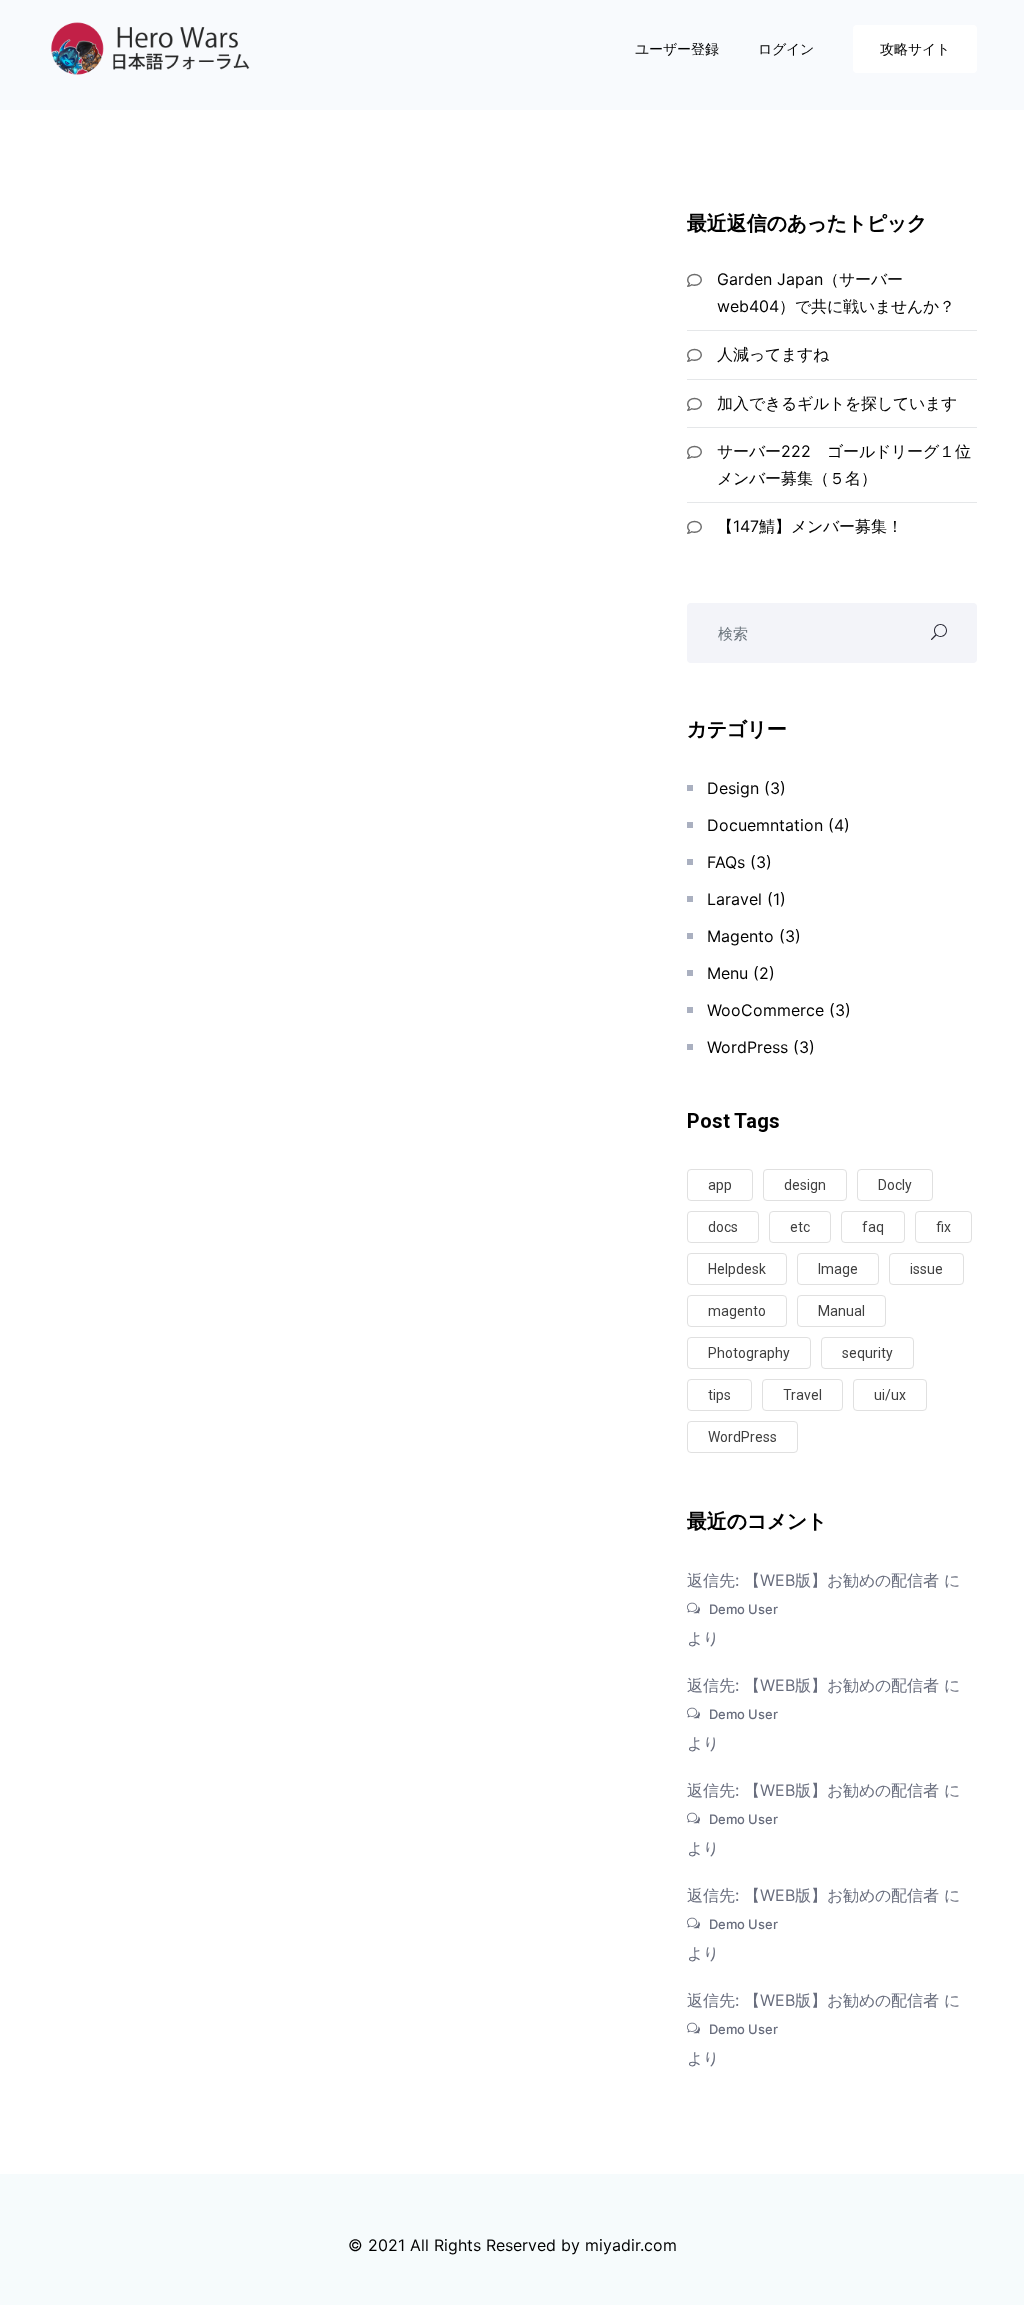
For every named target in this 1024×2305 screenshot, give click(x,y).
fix (943, 1227)
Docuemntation (765, 825)
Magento (740, 936)
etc (800, 1227)
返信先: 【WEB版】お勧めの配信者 (813, 1580)
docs (723, 1227)
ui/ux (890, 1395)
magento (737, 1311)
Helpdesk (737, 1269)
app (720, 1185)
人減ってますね (773, 354)
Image (838, 1269)
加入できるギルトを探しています (837, 403)
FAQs (726, 862)
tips (719, 1395)
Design (733, 788)
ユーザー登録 (679, 48)
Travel (802, 1395)
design (805, 1185)
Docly (895, 1185)
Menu (727, 973)
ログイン (788, 48)
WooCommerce (765, 1010)
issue (926, 1269)
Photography (749, 1353)
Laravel (734, 899)
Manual (841, 1311)
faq (873, 1227)
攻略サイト (915, 48)
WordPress (747, 1047)
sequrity (867, 1353)
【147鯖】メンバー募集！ (810, 526)
